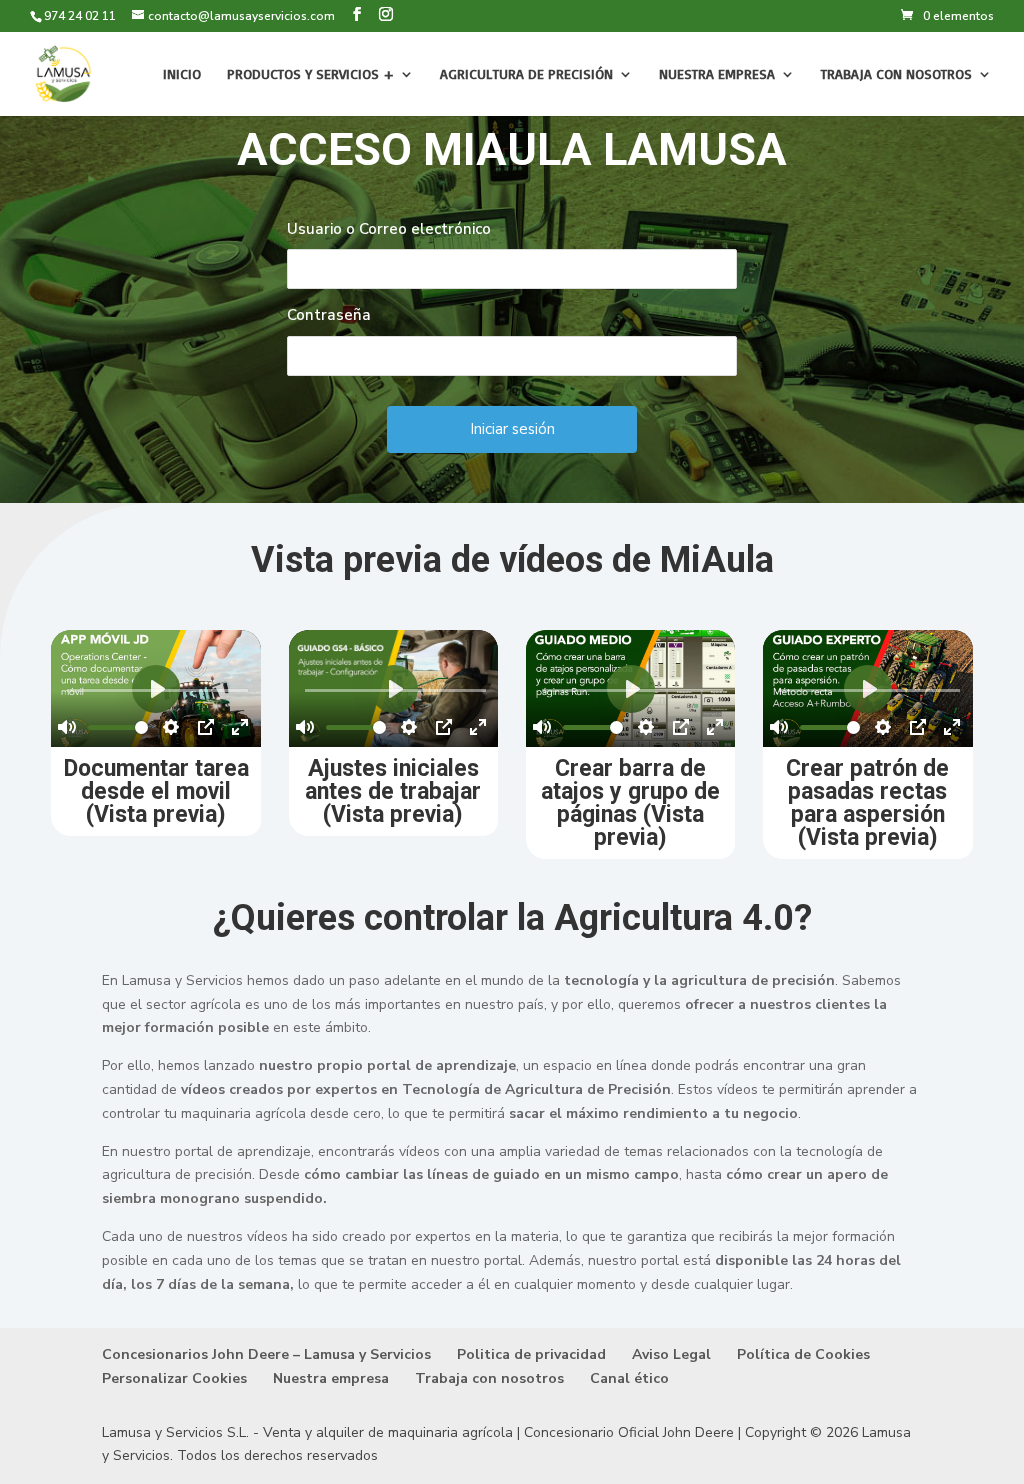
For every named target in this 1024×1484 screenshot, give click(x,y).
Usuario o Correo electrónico (389, 229)
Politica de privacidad (531, 1354)
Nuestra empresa (717, 74)
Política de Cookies (803, 1354)
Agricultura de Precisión (526, 74)
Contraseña (329, 315)
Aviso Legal (671, 1354)
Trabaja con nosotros (896, 74)
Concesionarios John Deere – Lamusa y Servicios (266, 1354)
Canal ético (629, 1378)
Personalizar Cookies (174, 1378)
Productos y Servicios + (310, 74)
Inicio (182, 74)
